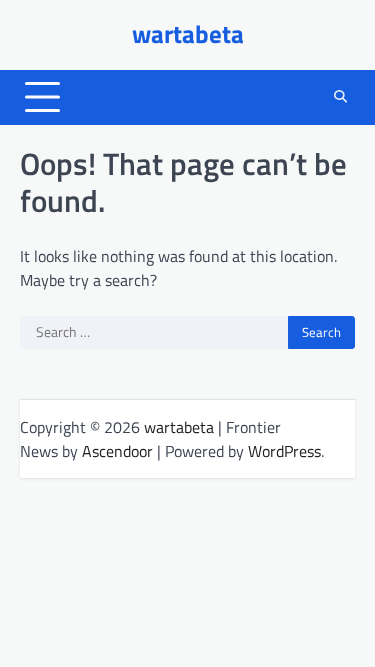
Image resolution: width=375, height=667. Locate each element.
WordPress (284, 451)
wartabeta (188, 34)
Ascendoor (117, 451)
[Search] (340, 97)
